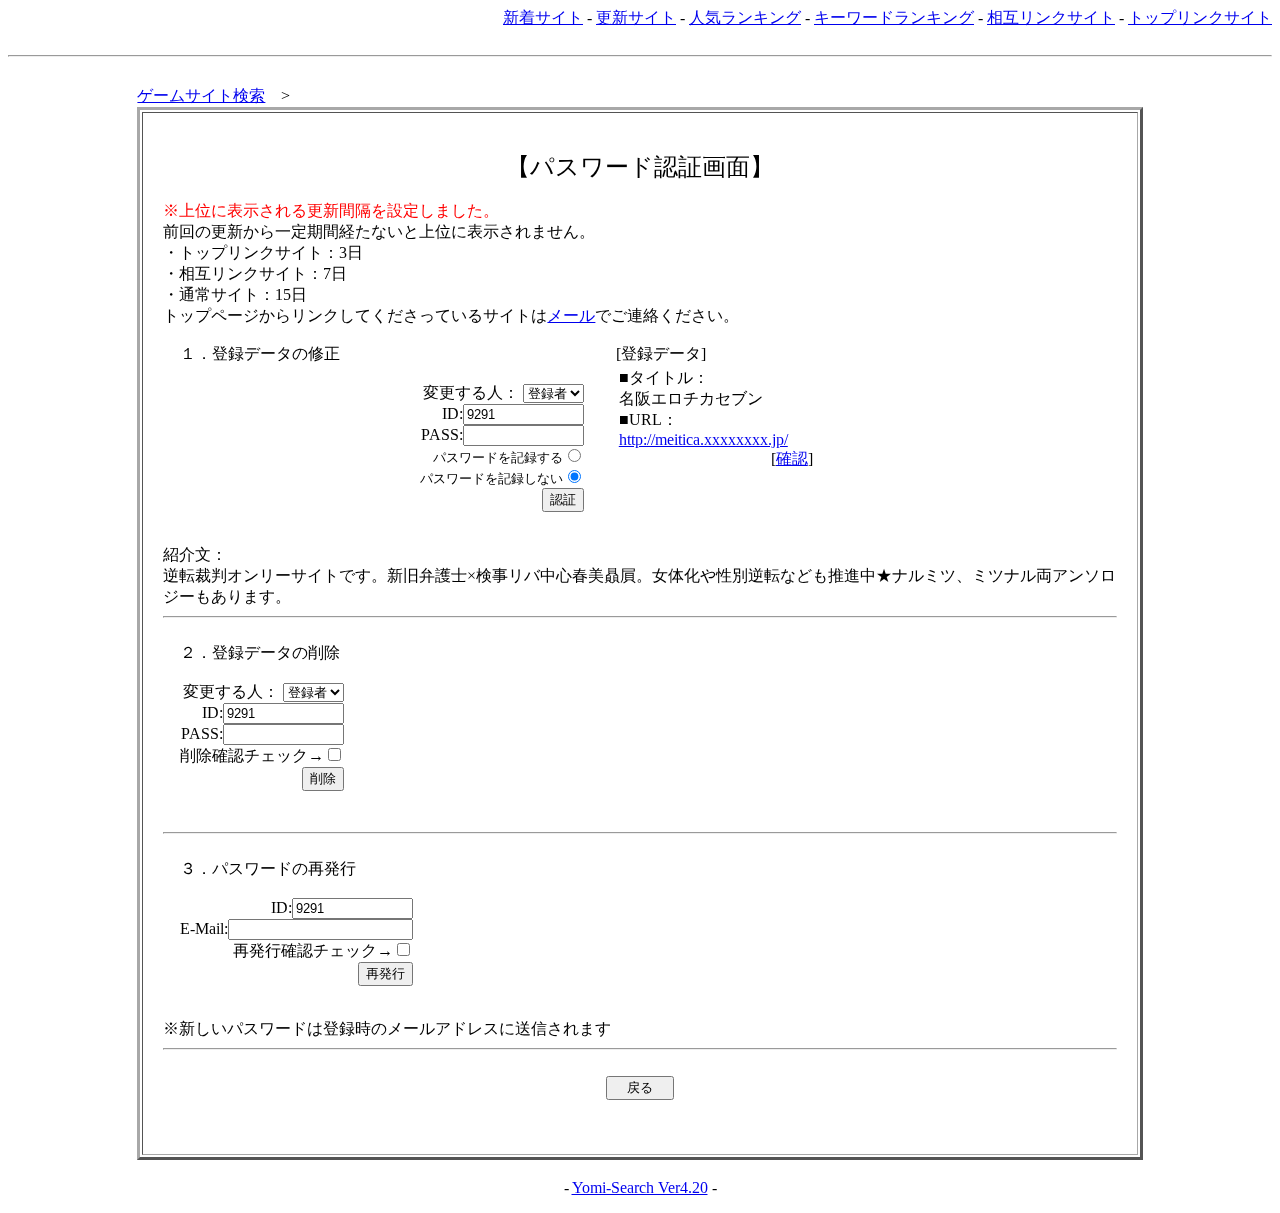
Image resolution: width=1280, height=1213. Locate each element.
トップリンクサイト (1200, 17)
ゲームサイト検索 (201, 95)
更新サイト (636, 17)
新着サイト (543, 17)
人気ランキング (745, 17)
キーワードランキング (894, 17)
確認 (792, 458)
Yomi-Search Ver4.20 (640, 1187)
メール (571, 315)
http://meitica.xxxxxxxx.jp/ (703, 439)
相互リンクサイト (1051, 17)
